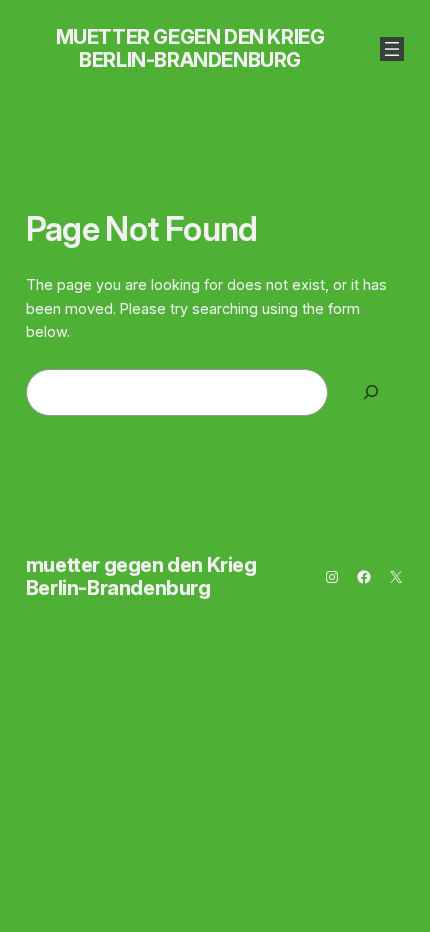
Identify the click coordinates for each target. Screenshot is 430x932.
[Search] (371, 392)
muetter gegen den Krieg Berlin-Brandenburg (190, 48)
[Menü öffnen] (392, 49)
